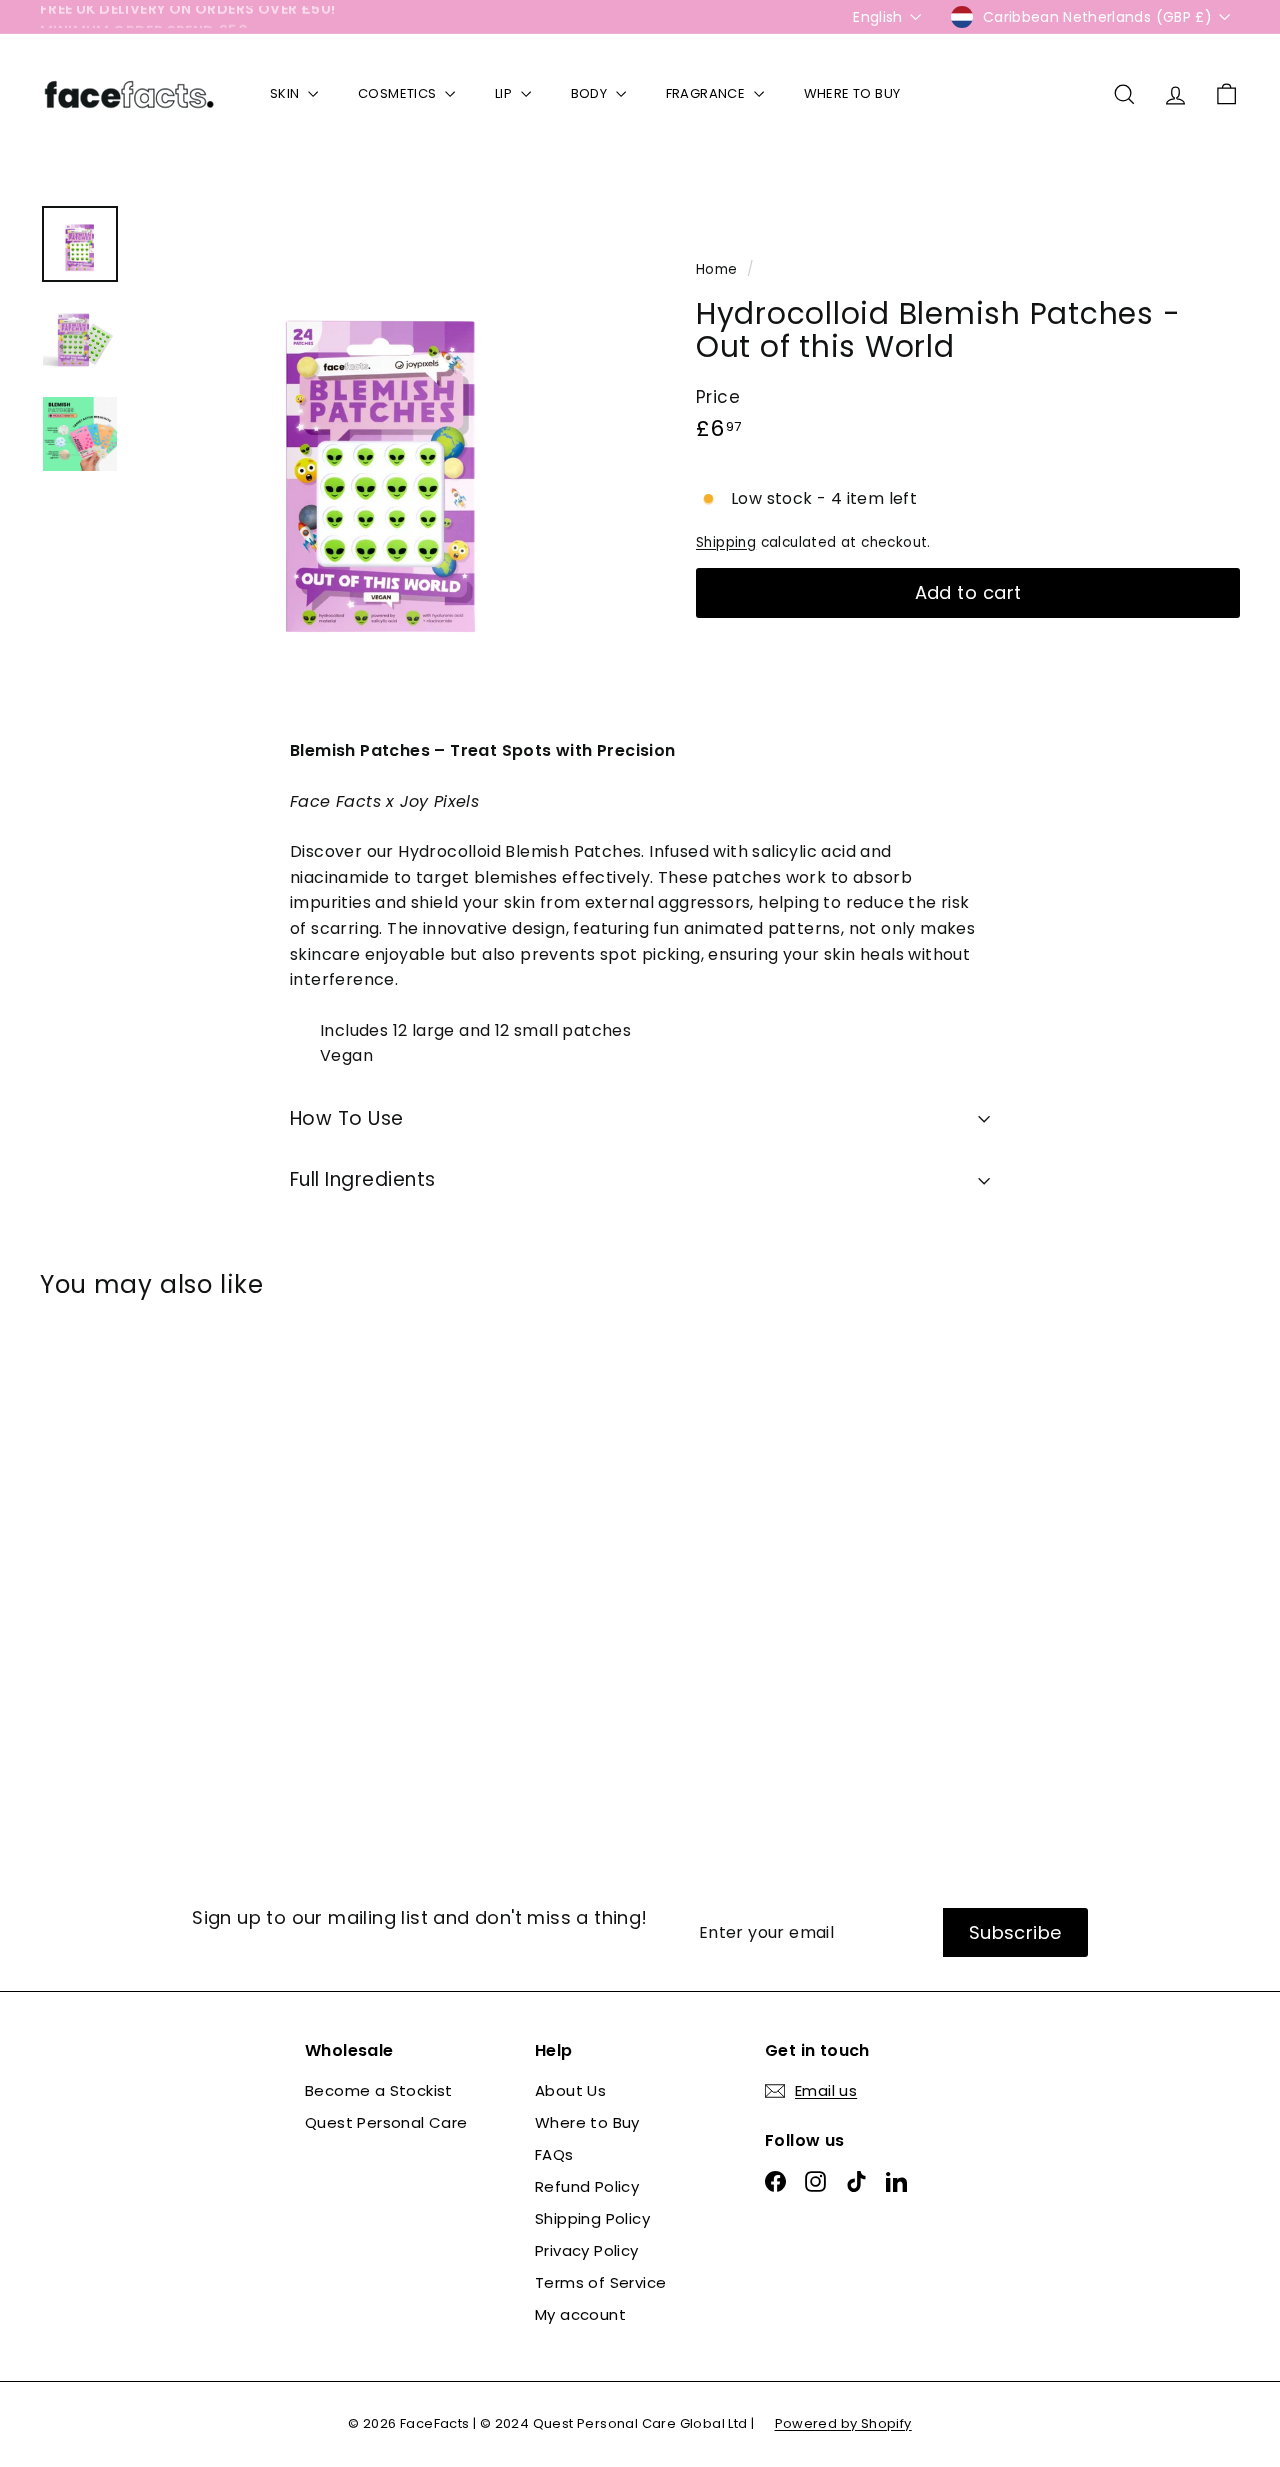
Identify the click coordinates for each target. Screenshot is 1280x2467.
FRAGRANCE (707, 93)
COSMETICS (399, 93)
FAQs (554, 2154)
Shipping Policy (592, 2218)
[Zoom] (382, 451)
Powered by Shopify (843, 2423)
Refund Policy (587, 2186)
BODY (591, 93)
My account (580, 2314)
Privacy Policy (587, 2250)
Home (719, 269)
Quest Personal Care (386, 2122)
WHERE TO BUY (852, 93)
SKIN (286, 93)
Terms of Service (600, 2282)
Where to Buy (587, 2122)
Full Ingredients (363, 1179)
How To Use (347, 1118)
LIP (505, 93)
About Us (570, 2090)
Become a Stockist (379, 2090)
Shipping (726, 542)
